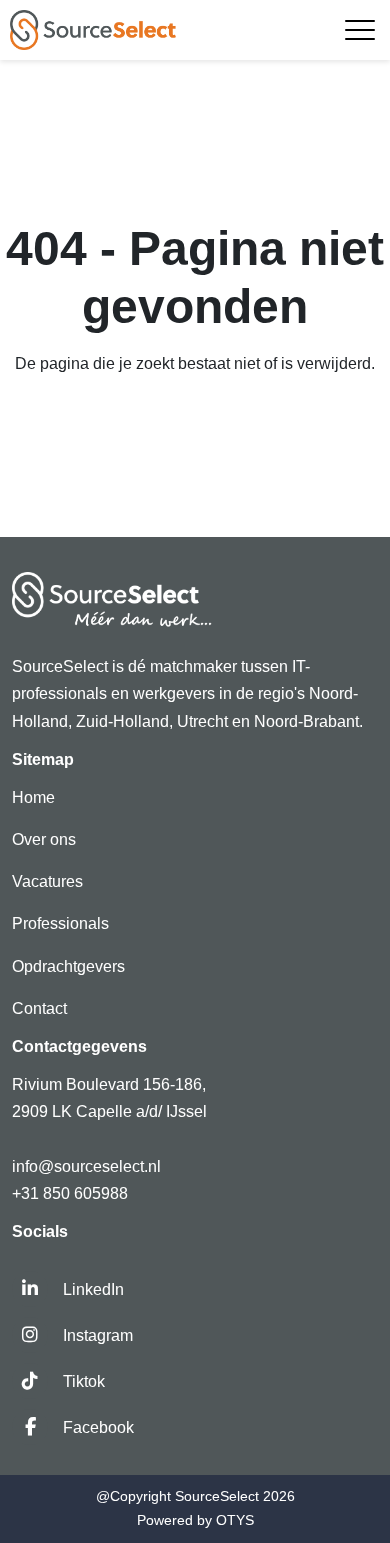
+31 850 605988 (70, 1193)
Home (33, 797)
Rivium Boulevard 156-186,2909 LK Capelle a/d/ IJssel (111, 1098)
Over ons (44, 839)
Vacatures (47, 881)
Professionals (60, 923)
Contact (39, 1008)
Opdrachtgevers (68, 966)
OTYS (235, 1520)
